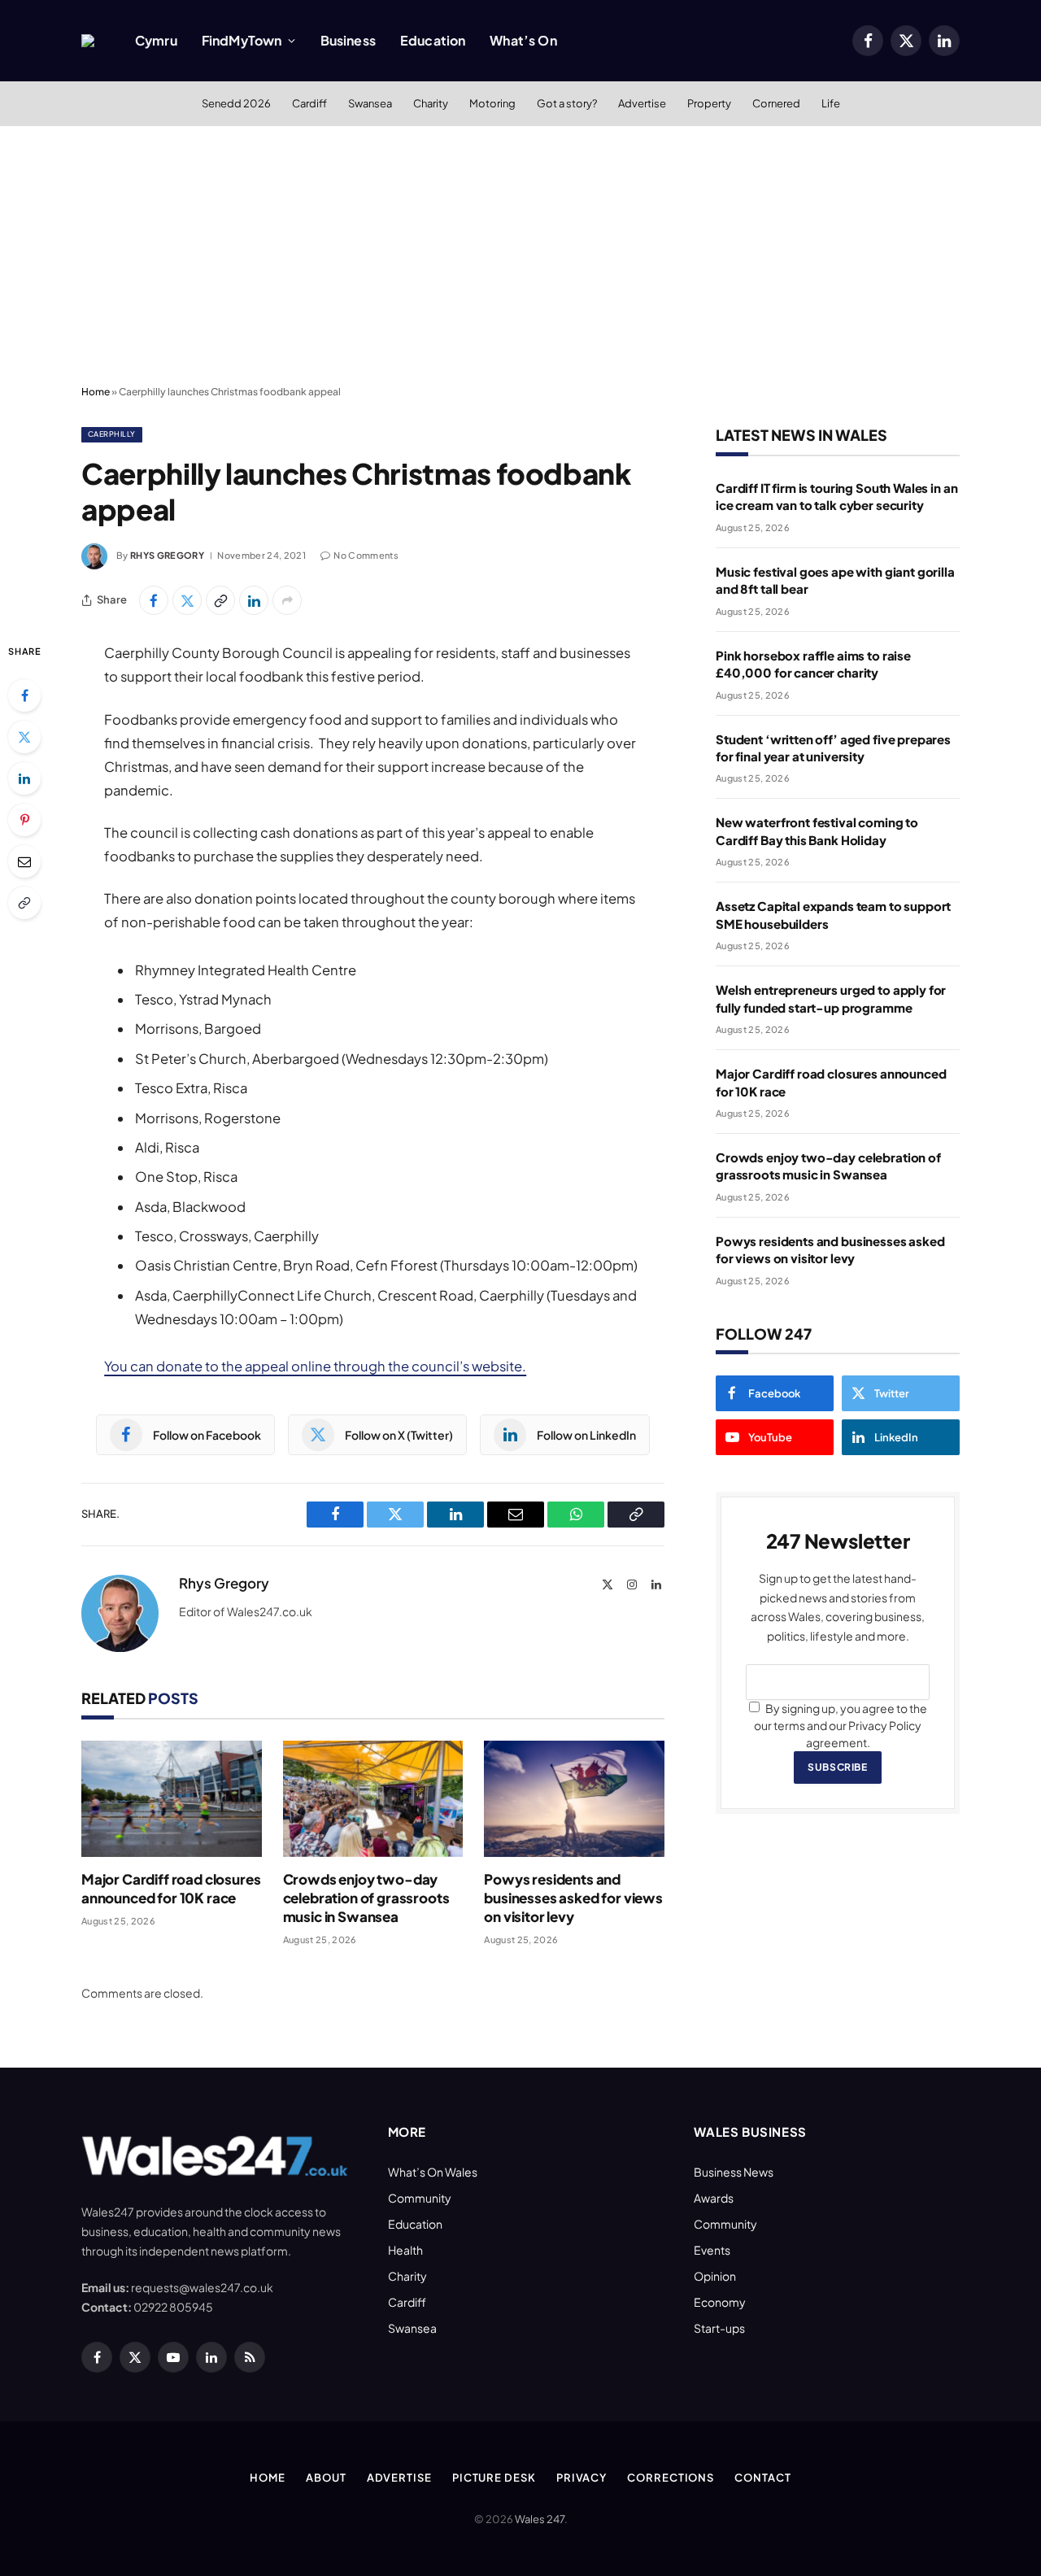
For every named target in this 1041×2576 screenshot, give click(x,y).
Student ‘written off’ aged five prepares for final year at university (833, 748)
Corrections (671, 2478)
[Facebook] (24, 695)
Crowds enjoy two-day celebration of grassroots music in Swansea (366, 1898)
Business (348, 40)
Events (712, 2250)
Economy (720, 2302)
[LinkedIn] (24, 778)
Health (405, 2250)
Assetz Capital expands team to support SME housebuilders (833, 914)
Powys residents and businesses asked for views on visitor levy (573, 1898)
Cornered (776, 103)
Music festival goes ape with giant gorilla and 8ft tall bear (835, 580)
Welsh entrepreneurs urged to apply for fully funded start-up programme (831, 998)
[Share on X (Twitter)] (187, 600)
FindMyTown (242, 40)
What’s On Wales (433, 2172)
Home (96, 392)
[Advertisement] (520, 256)
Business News (734, 2172)
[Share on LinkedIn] (254, 600)
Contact (762, 2478)
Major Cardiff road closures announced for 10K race (171, 1888)
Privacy (581, 2478)
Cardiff (309, 103)
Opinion (715, 2276)
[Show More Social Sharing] (287, 600)
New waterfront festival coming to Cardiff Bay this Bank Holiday (817, 830)
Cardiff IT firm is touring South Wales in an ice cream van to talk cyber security (836, 496)
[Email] (24, 861)
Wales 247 (540, 2519)
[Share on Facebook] (154, 600)
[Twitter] (24, 737)
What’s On (523, 40)
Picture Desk (494, 2478)
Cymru (156, 40)
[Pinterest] (24, 820)
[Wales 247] (88, 41)
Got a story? (567, 103)
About (326, 2478)
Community (420, 2198)
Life (831, 103)
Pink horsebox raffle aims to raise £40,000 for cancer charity (813, 664)
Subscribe (837, 1767)
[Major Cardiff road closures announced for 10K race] (172, 1799)
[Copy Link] (220, 600)
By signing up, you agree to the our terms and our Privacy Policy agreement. (841, 1725)
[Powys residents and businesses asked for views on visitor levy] (574, 1799)
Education (433, 40)
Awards (714, 2198)
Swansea (370, 103)
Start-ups (719, 2328)
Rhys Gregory (167, 555)
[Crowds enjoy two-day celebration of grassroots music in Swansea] (373, 1799)
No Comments (366, 555)
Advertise (642, 103)
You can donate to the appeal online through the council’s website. (315, 1366)
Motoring (492, 103)
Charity (431, 103)
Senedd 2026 (236, 103)
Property (709, 103)
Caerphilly (112, 434)
